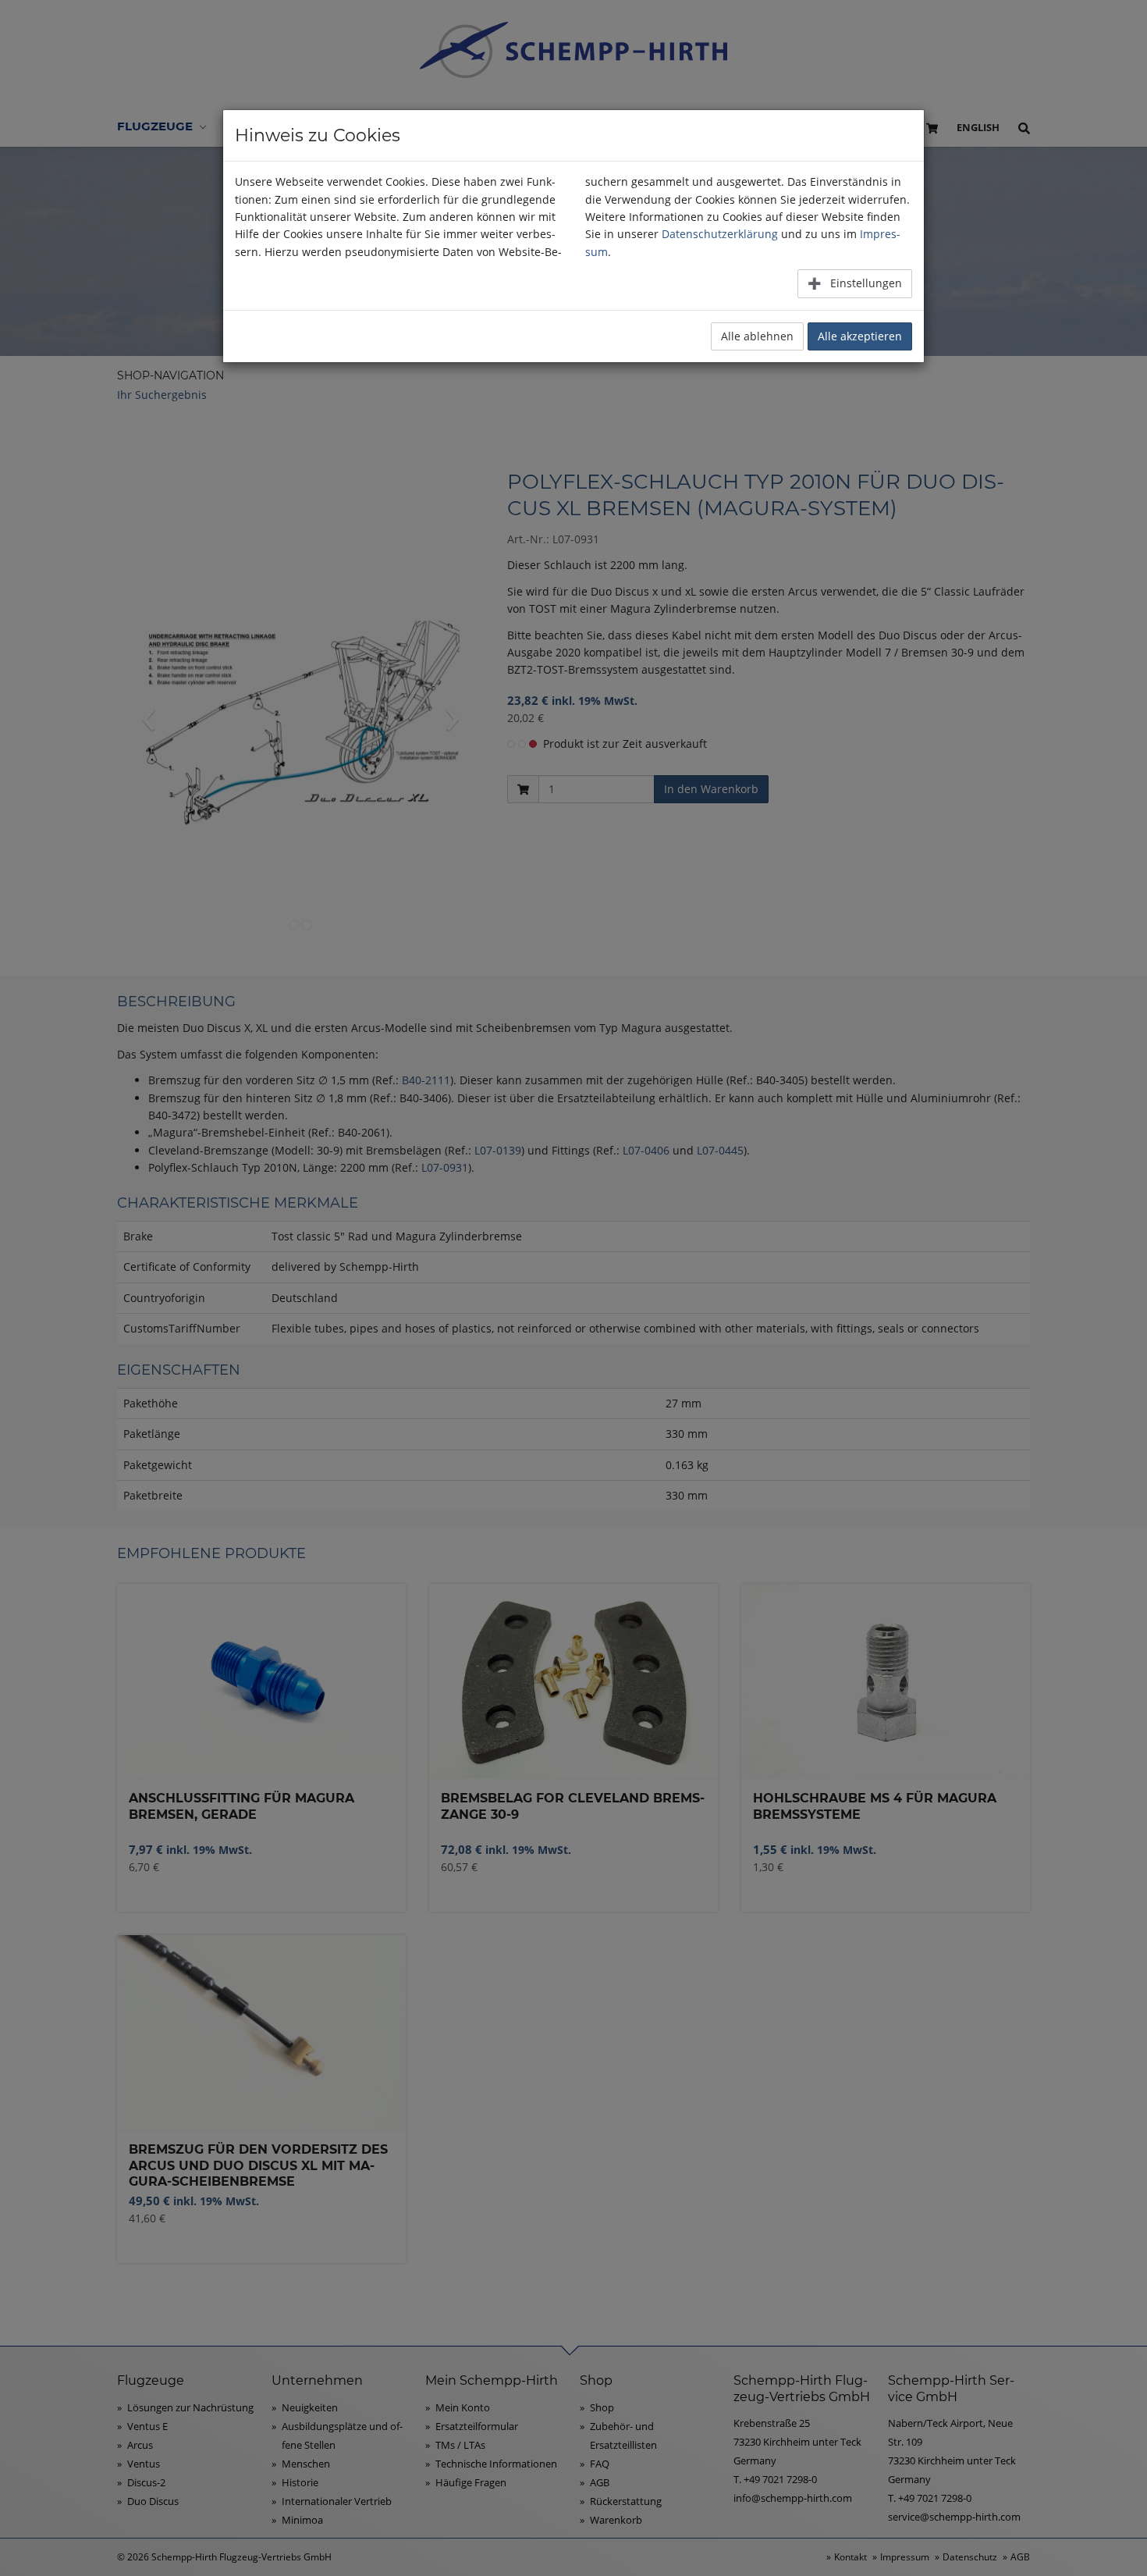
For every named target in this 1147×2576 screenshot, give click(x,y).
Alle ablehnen (757, 336)
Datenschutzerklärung (720, 234)
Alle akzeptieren (860, 336)
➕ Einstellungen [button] (855, 283)
